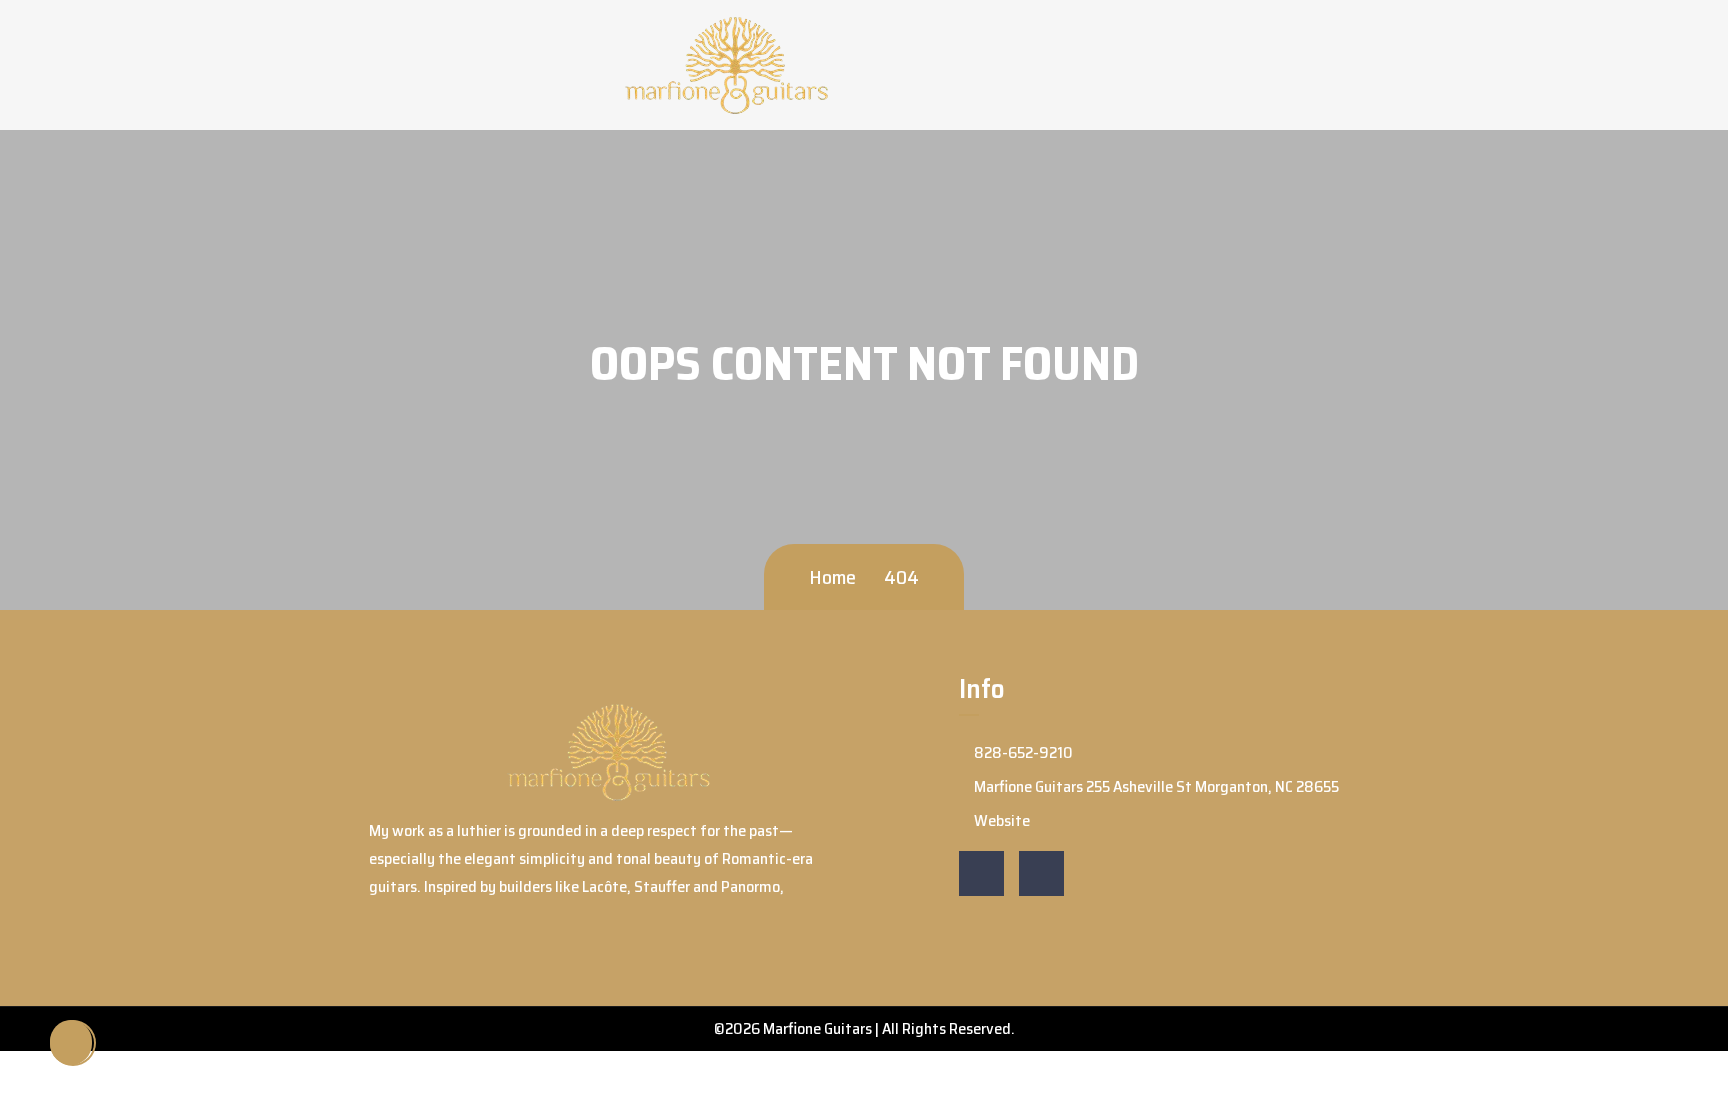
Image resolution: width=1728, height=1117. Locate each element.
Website (1000, 820)
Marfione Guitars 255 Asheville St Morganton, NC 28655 (1155, 786)
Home (832, 577)
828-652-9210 (1022, 752)
